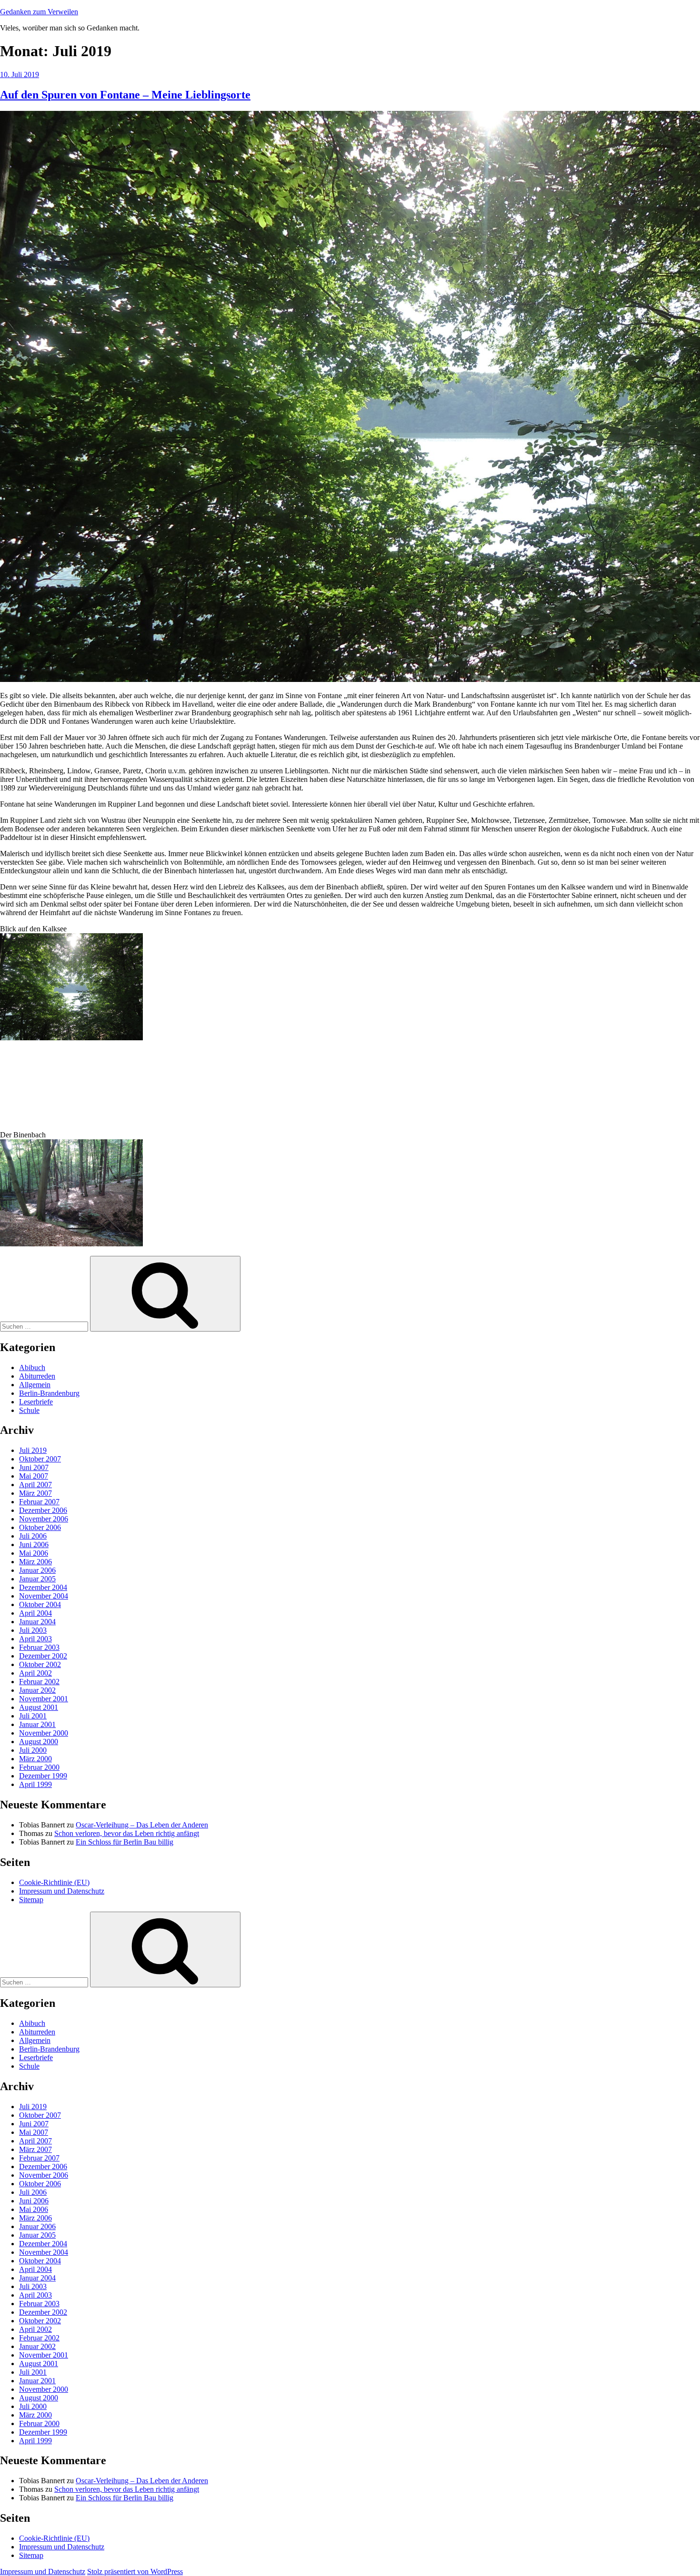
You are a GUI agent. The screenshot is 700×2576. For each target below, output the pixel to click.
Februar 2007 (39, 1502)
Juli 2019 (33, 1450)
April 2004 (35, 1613)
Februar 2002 (39, 1682)
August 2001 (39, 1707)
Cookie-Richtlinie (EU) (54, 1882)
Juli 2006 (33, 1536)
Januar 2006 (37, 1570)
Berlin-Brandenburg (49, 1393)
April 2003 (35, 1639)
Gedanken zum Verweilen (39, 12)
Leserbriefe (36, 1402)
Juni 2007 (34, 1467)
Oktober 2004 (40, 1604)
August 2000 (39, 1742)
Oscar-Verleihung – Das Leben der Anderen (142, 1825)
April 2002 (35, 1673)
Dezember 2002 (43, 1656)
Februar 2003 (39, 1647)
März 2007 (35, 1493)
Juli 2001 (33, 1716)
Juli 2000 (33, 1750)
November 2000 (44, 1733)
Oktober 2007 (40, 1459)
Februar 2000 (39, 1767)
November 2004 (44, 1596)
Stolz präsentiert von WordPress (135, 2571)
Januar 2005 (37, 1579)
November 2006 (44, 1519)
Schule (29, 1410)
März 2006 (35, 1562)
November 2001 (44, 1699)
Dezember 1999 (43, 1776)
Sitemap (31, 1900)
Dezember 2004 (43, 1587)
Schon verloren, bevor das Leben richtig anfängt (127, 1833)
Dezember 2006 (43, 1510)
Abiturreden (37, 1376)
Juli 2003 (33, 1630)
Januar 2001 (37, 1724)
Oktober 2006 (40, 1527)
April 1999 (35, 1784)
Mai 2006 (34, 1553)
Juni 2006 (34, 1545)
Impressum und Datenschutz (62, 1891)
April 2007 (35, 1485)
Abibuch (32, 1367)
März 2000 (35, 1759)
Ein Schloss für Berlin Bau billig (125, 1842)
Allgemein (35, 1385)
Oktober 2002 (40, 1664)
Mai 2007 (34, 1476)
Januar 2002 (37, 1690)
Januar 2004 (37, 1622)
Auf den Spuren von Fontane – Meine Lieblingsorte (125, 95)
